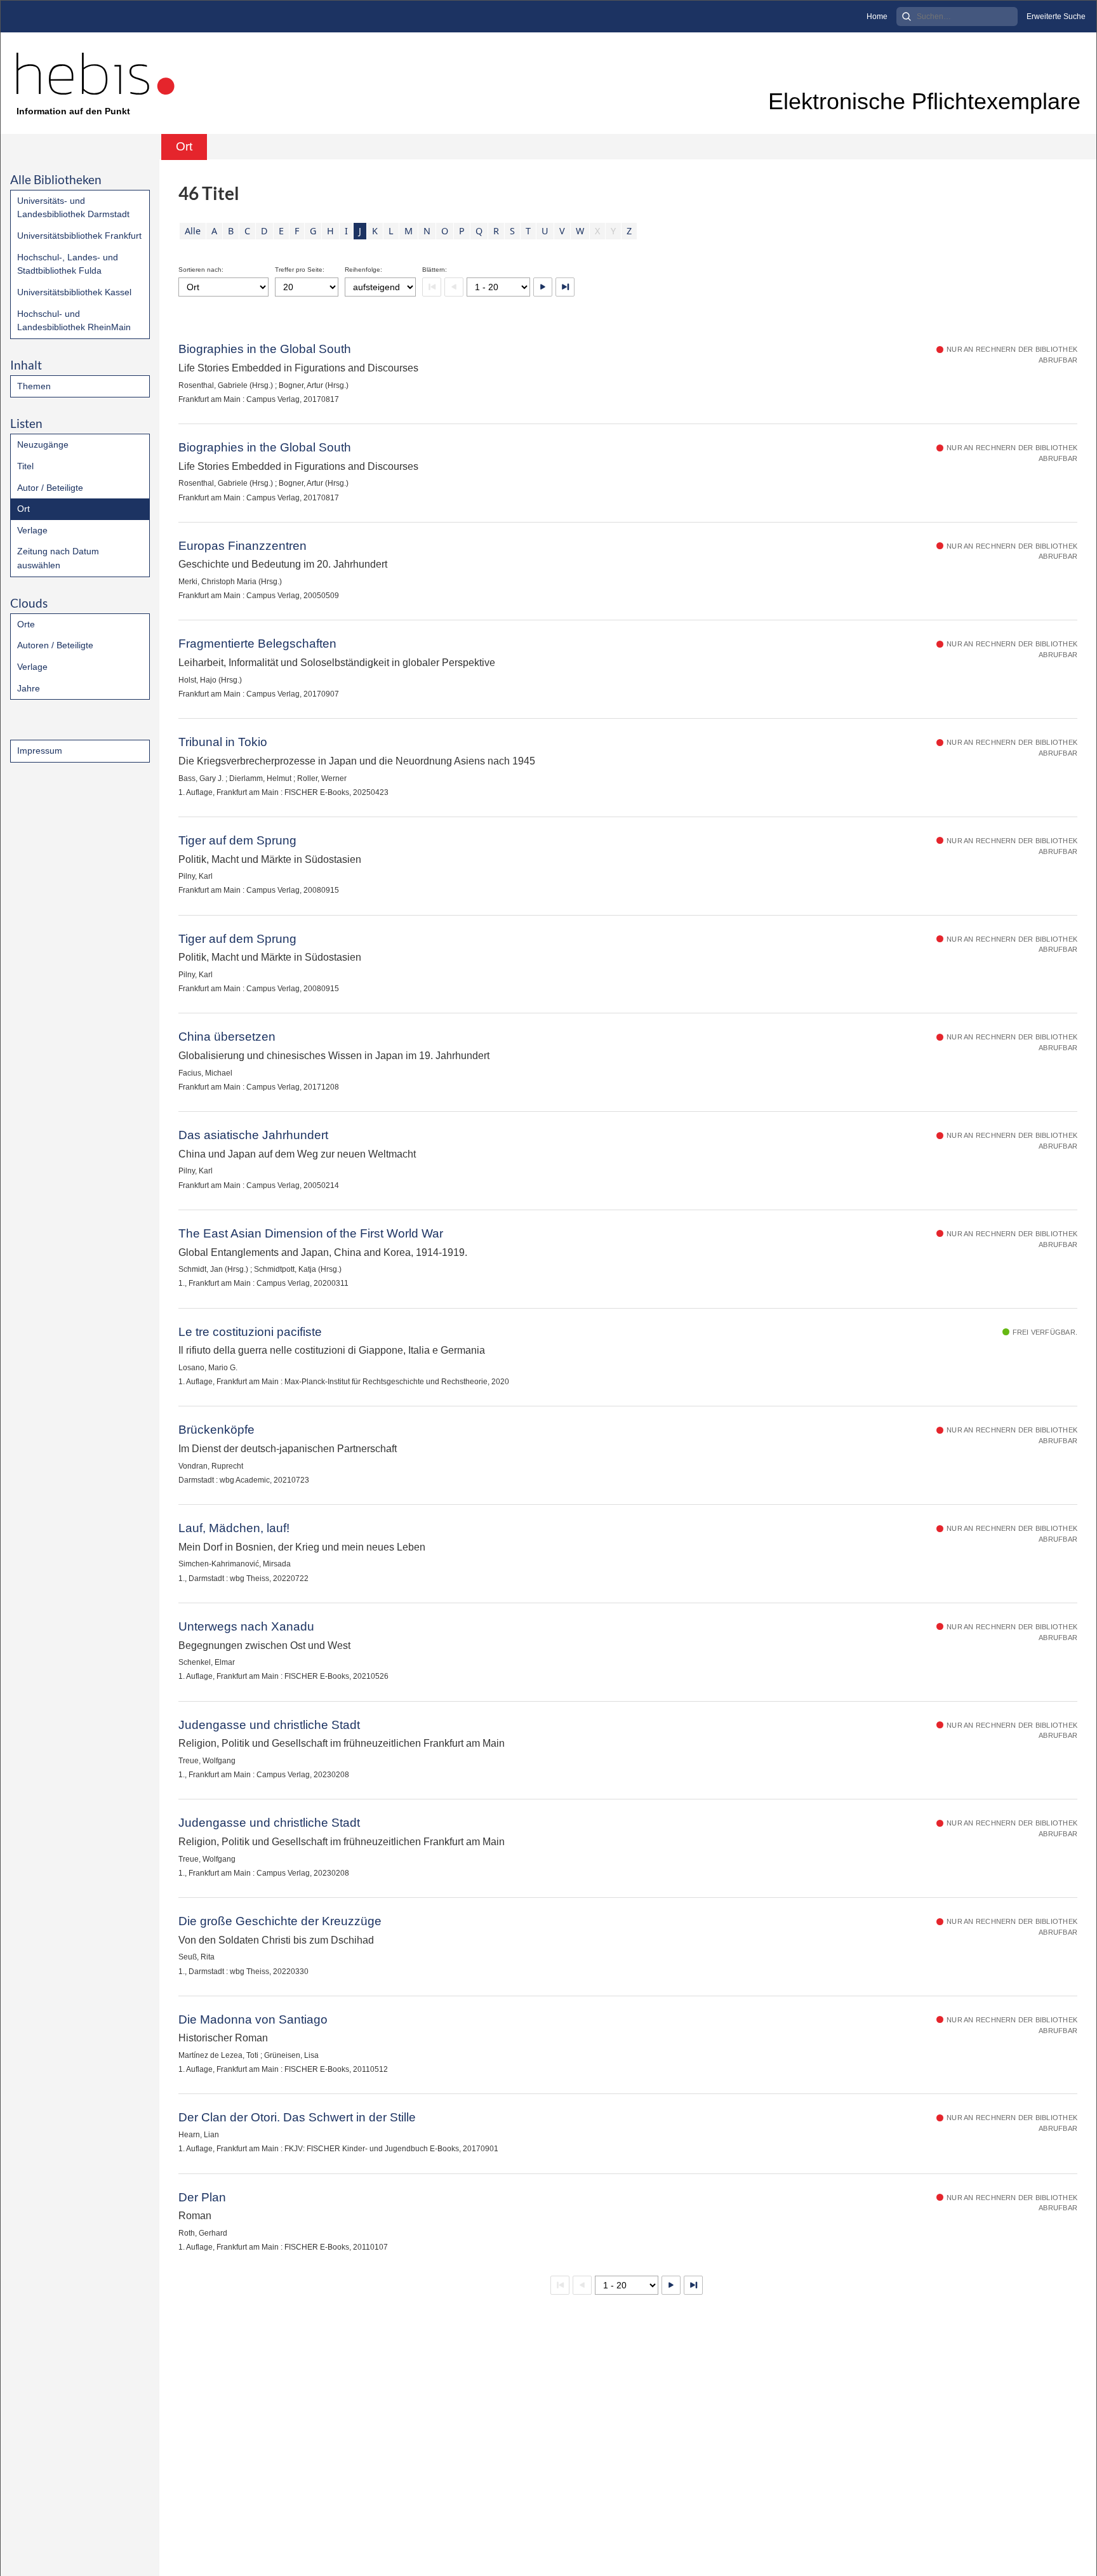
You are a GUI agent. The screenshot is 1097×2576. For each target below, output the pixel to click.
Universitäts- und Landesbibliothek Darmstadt (73, 208)
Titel (25, 466)
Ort (23, 509)
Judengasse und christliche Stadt (269, 1725)
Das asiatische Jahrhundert (253, 1135)
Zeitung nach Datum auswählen (58, 558)
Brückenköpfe (216, 1430)
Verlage (32, 530)
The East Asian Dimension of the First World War (311, 1233)
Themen (34, 386)
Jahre (29, 688)
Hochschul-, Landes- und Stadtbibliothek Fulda (68, 264)
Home (877, 17)
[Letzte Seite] (565, 287)
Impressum (40, 751)
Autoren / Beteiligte (55, 645)
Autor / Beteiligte (50, 488)
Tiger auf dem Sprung (237, 840)
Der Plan (202, 2197)
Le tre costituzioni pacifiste (250, 1332)
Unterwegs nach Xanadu (246, 1626)
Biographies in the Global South (265, 349)
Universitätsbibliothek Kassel (74, 292)
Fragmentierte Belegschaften (257, 644)
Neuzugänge (43, 444)
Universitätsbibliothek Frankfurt (79, 236)
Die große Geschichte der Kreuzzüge (280, 1921)
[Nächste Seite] (543, 287)
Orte (26, 624)
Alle (193, 231)
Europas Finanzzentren (243, 546)
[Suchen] (907, 17)
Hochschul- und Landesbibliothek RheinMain (74, 321)
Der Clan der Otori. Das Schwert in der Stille (297, 2117)
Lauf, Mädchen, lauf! (234, 1528)
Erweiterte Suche (1056, 17)
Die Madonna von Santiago (253, 2019)
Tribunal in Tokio (223, 742)
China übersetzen (227, 1037)
